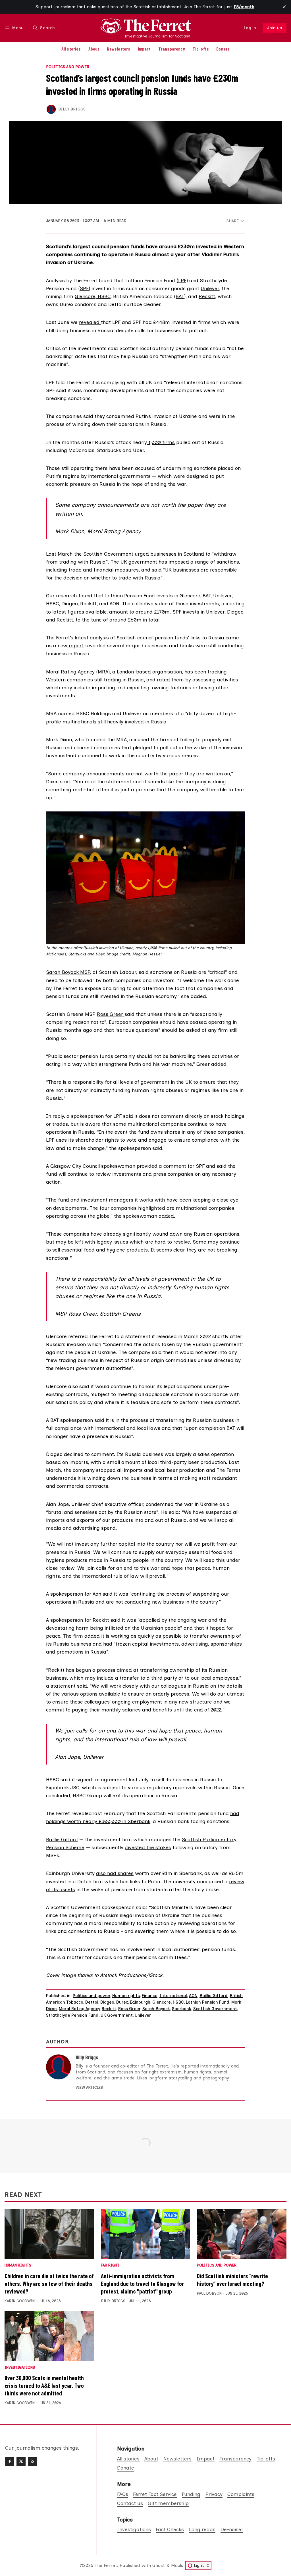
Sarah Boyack (156, 2009)
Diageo (107, 2002)
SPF (84, 288)
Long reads (202, 2529)
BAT (180, 296)
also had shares (115, 1873)
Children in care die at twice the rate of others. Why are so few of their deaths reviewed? (49, 2283)
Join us (275, 28)
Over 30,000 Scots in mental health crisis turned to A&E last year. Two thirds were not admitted (44, 2385)
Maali (176, 2565)
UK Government (117, 2015)
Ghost (159, 2565)
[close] (284, 7)
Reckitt (207, 296)
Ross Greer (111, 1014)
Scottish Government (215, 2009)
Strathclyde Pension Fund (72, 2015)
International (173, 1996)
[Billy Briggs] (51, 109)
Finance (150, 1996)
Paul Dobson (209, 2293)
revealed (90, 322)
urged (142, 554)
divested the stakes (148, 1847)
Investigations (20, 2368)
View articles (89, 2088)
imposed (179, 562)
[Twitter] (21, 2461)
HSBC (103, 296)
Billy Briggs (72, 109)
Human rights (126, 1996)
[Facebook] (10, 2461)
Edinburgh (140, 2002)
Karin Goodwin (20, 2301)
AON (193, 1996)
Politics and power (68, 67)
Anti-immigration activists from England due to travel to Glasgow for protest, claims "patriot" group (142, 2283)
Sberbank (182, 2009)
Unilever (210, 288)
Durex (122, 2002)
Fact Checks (170, 2529)
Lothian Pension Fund (208, 2002)
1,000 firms (161, 442)
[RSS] (32, 2461)
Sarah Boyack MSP (68, 972)
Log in (250, 28)
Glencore (85, 296)
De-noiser (232, 2529)
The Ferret (106, 2565)
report (76, 645)
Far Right (110, 2266)
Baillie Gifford (62, 1839)
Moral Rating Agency (70, 672)
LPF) (183, 280)
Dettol (92, 2002)
